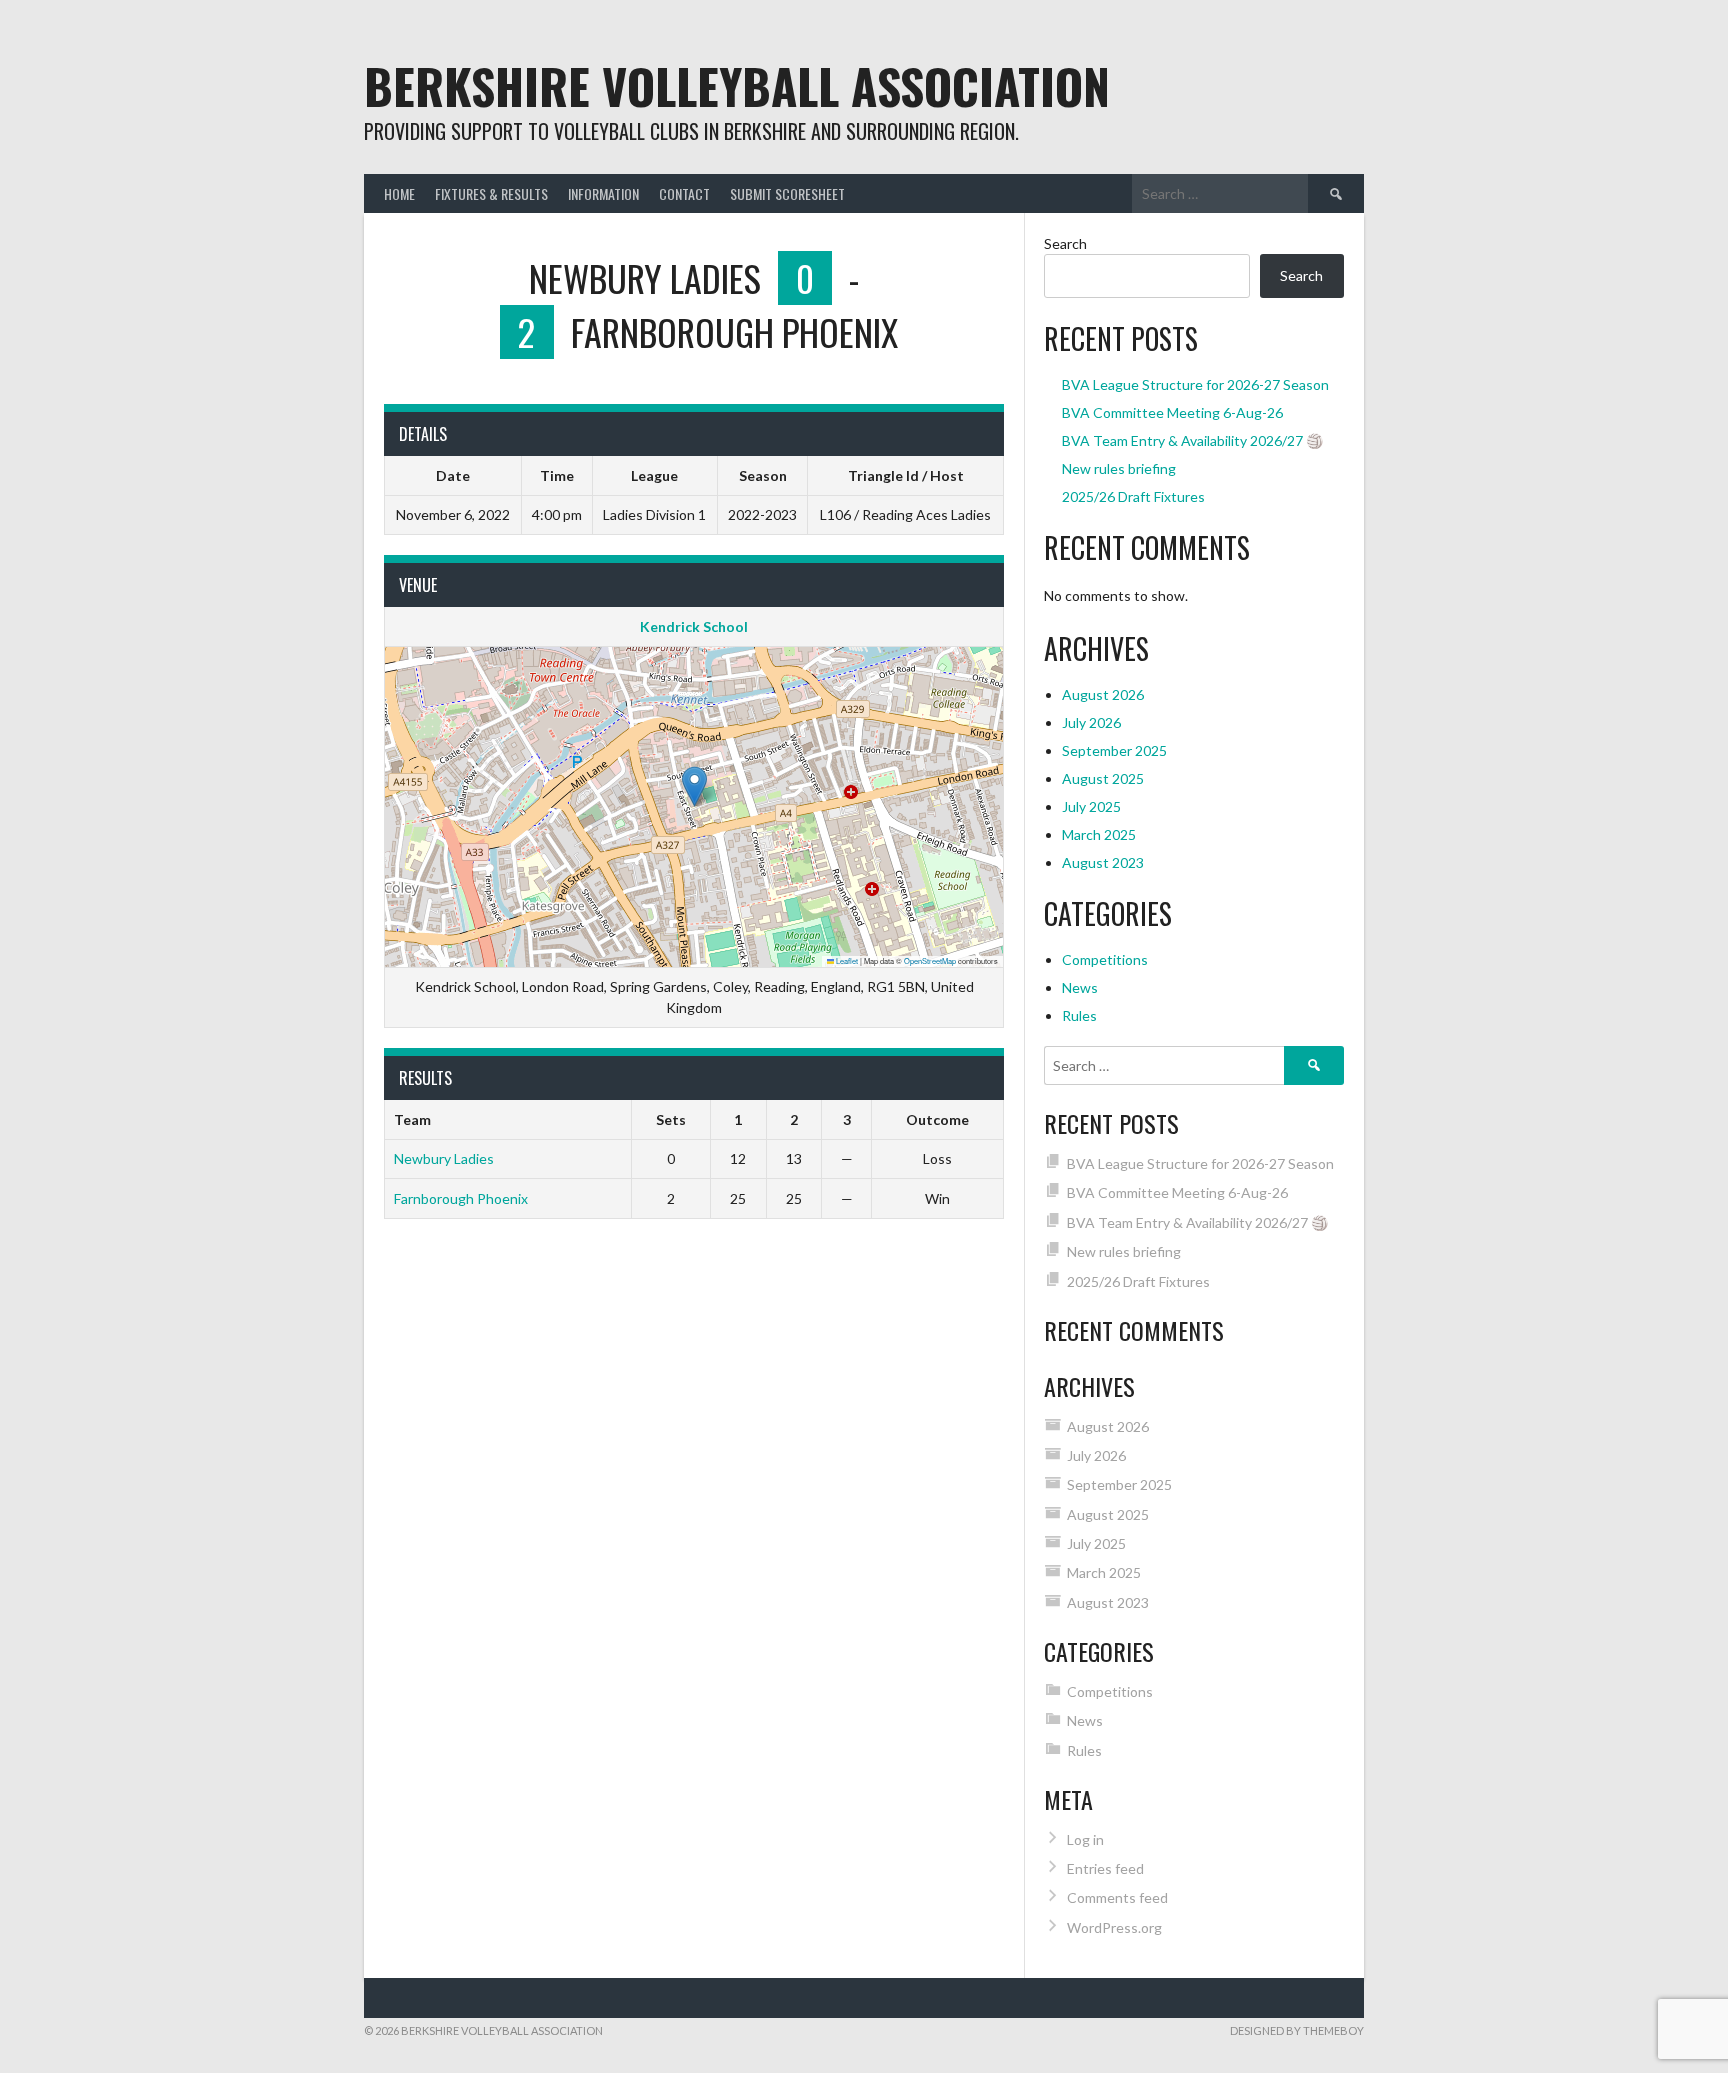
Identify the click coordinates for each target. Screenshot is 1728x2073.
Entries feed (1105, 1868)
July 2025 (1091, 806)
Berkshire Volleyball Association (737, 85)
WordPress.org (1114, 1927)
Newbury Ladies (444, 1158)
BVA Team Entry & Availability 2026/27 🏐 (1192, 440)
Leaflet (846, 960)
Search (1065, 243)
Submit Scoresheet (787, 193)
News (1080, 987)
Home (399, 193)
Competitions (1105, 959)
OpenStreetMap (930, 960)
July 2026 (1091, 722)
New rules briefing (1119, 468)
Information (603, 193)
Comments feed (1117, 1897)
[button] (694, 786)
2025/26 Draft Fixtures (1133, 496)
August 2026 (1103, 694)
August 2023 (1103, 862)
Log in (1085, 1839)
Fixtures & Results (491, 193)
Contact (684, 193)
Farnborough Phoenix (461, 1198)
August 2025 (1103, 778)
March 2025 (1099, 834)
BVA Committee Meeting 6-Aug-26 (1172, 412)
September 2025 (1114, 750)
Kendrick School (694, 626)
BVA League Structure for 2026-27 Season (1195, 384)
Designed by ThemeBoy (1297, 2030)
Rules (1079, 1015)
